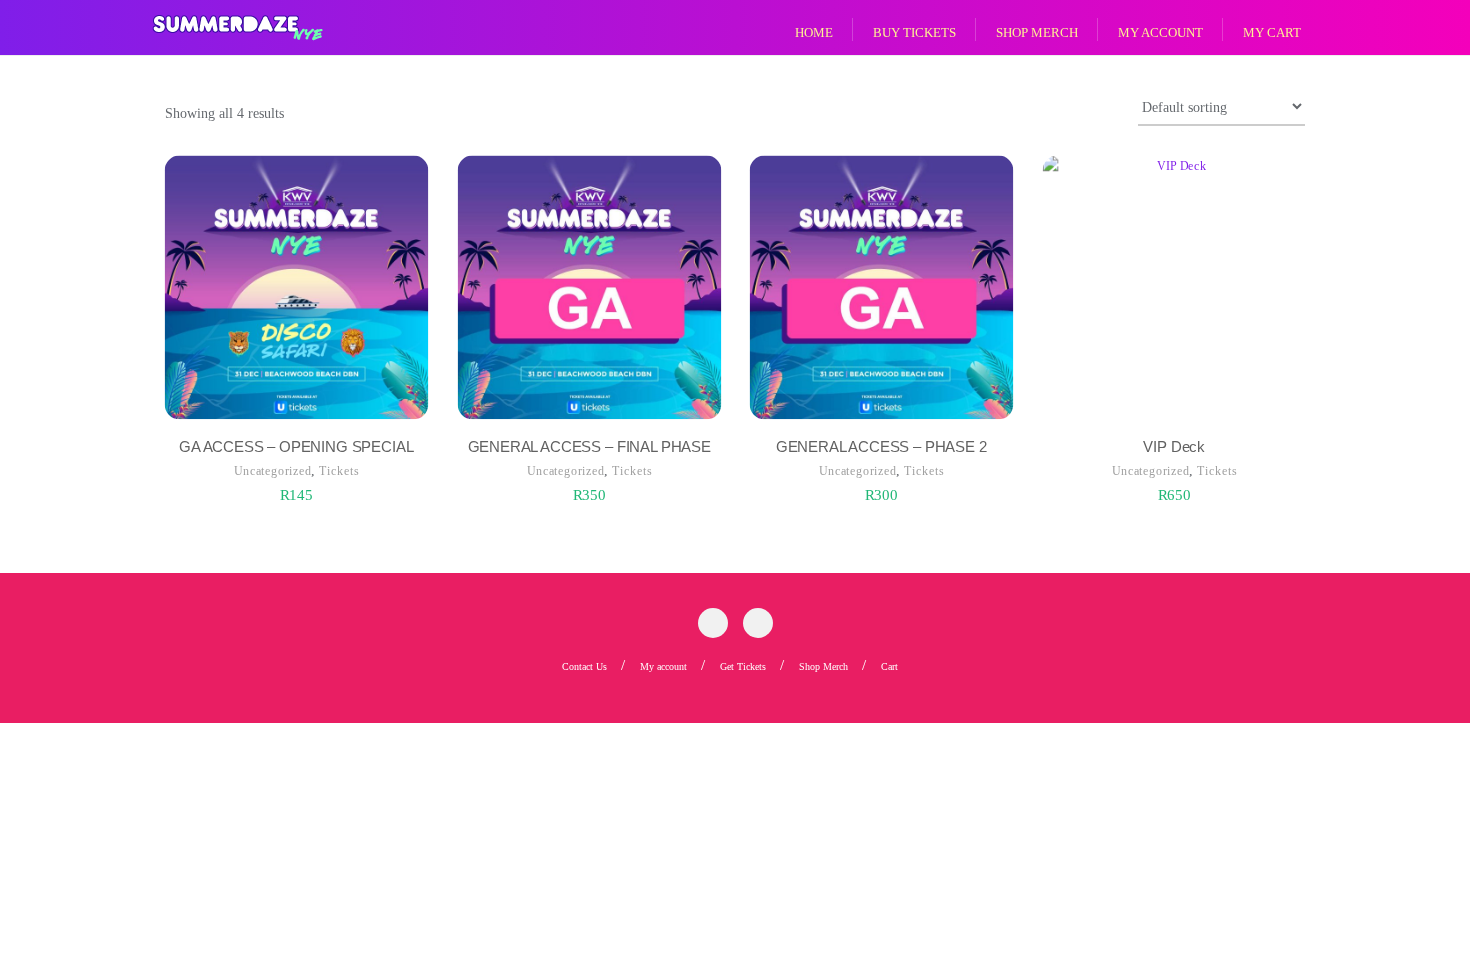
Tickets (338, 471)
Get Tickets (743, 666)
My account (663, 666)
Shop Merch (823, 666)
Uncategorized (272, 471)
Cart (889, 666)
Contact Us (584, 666)
